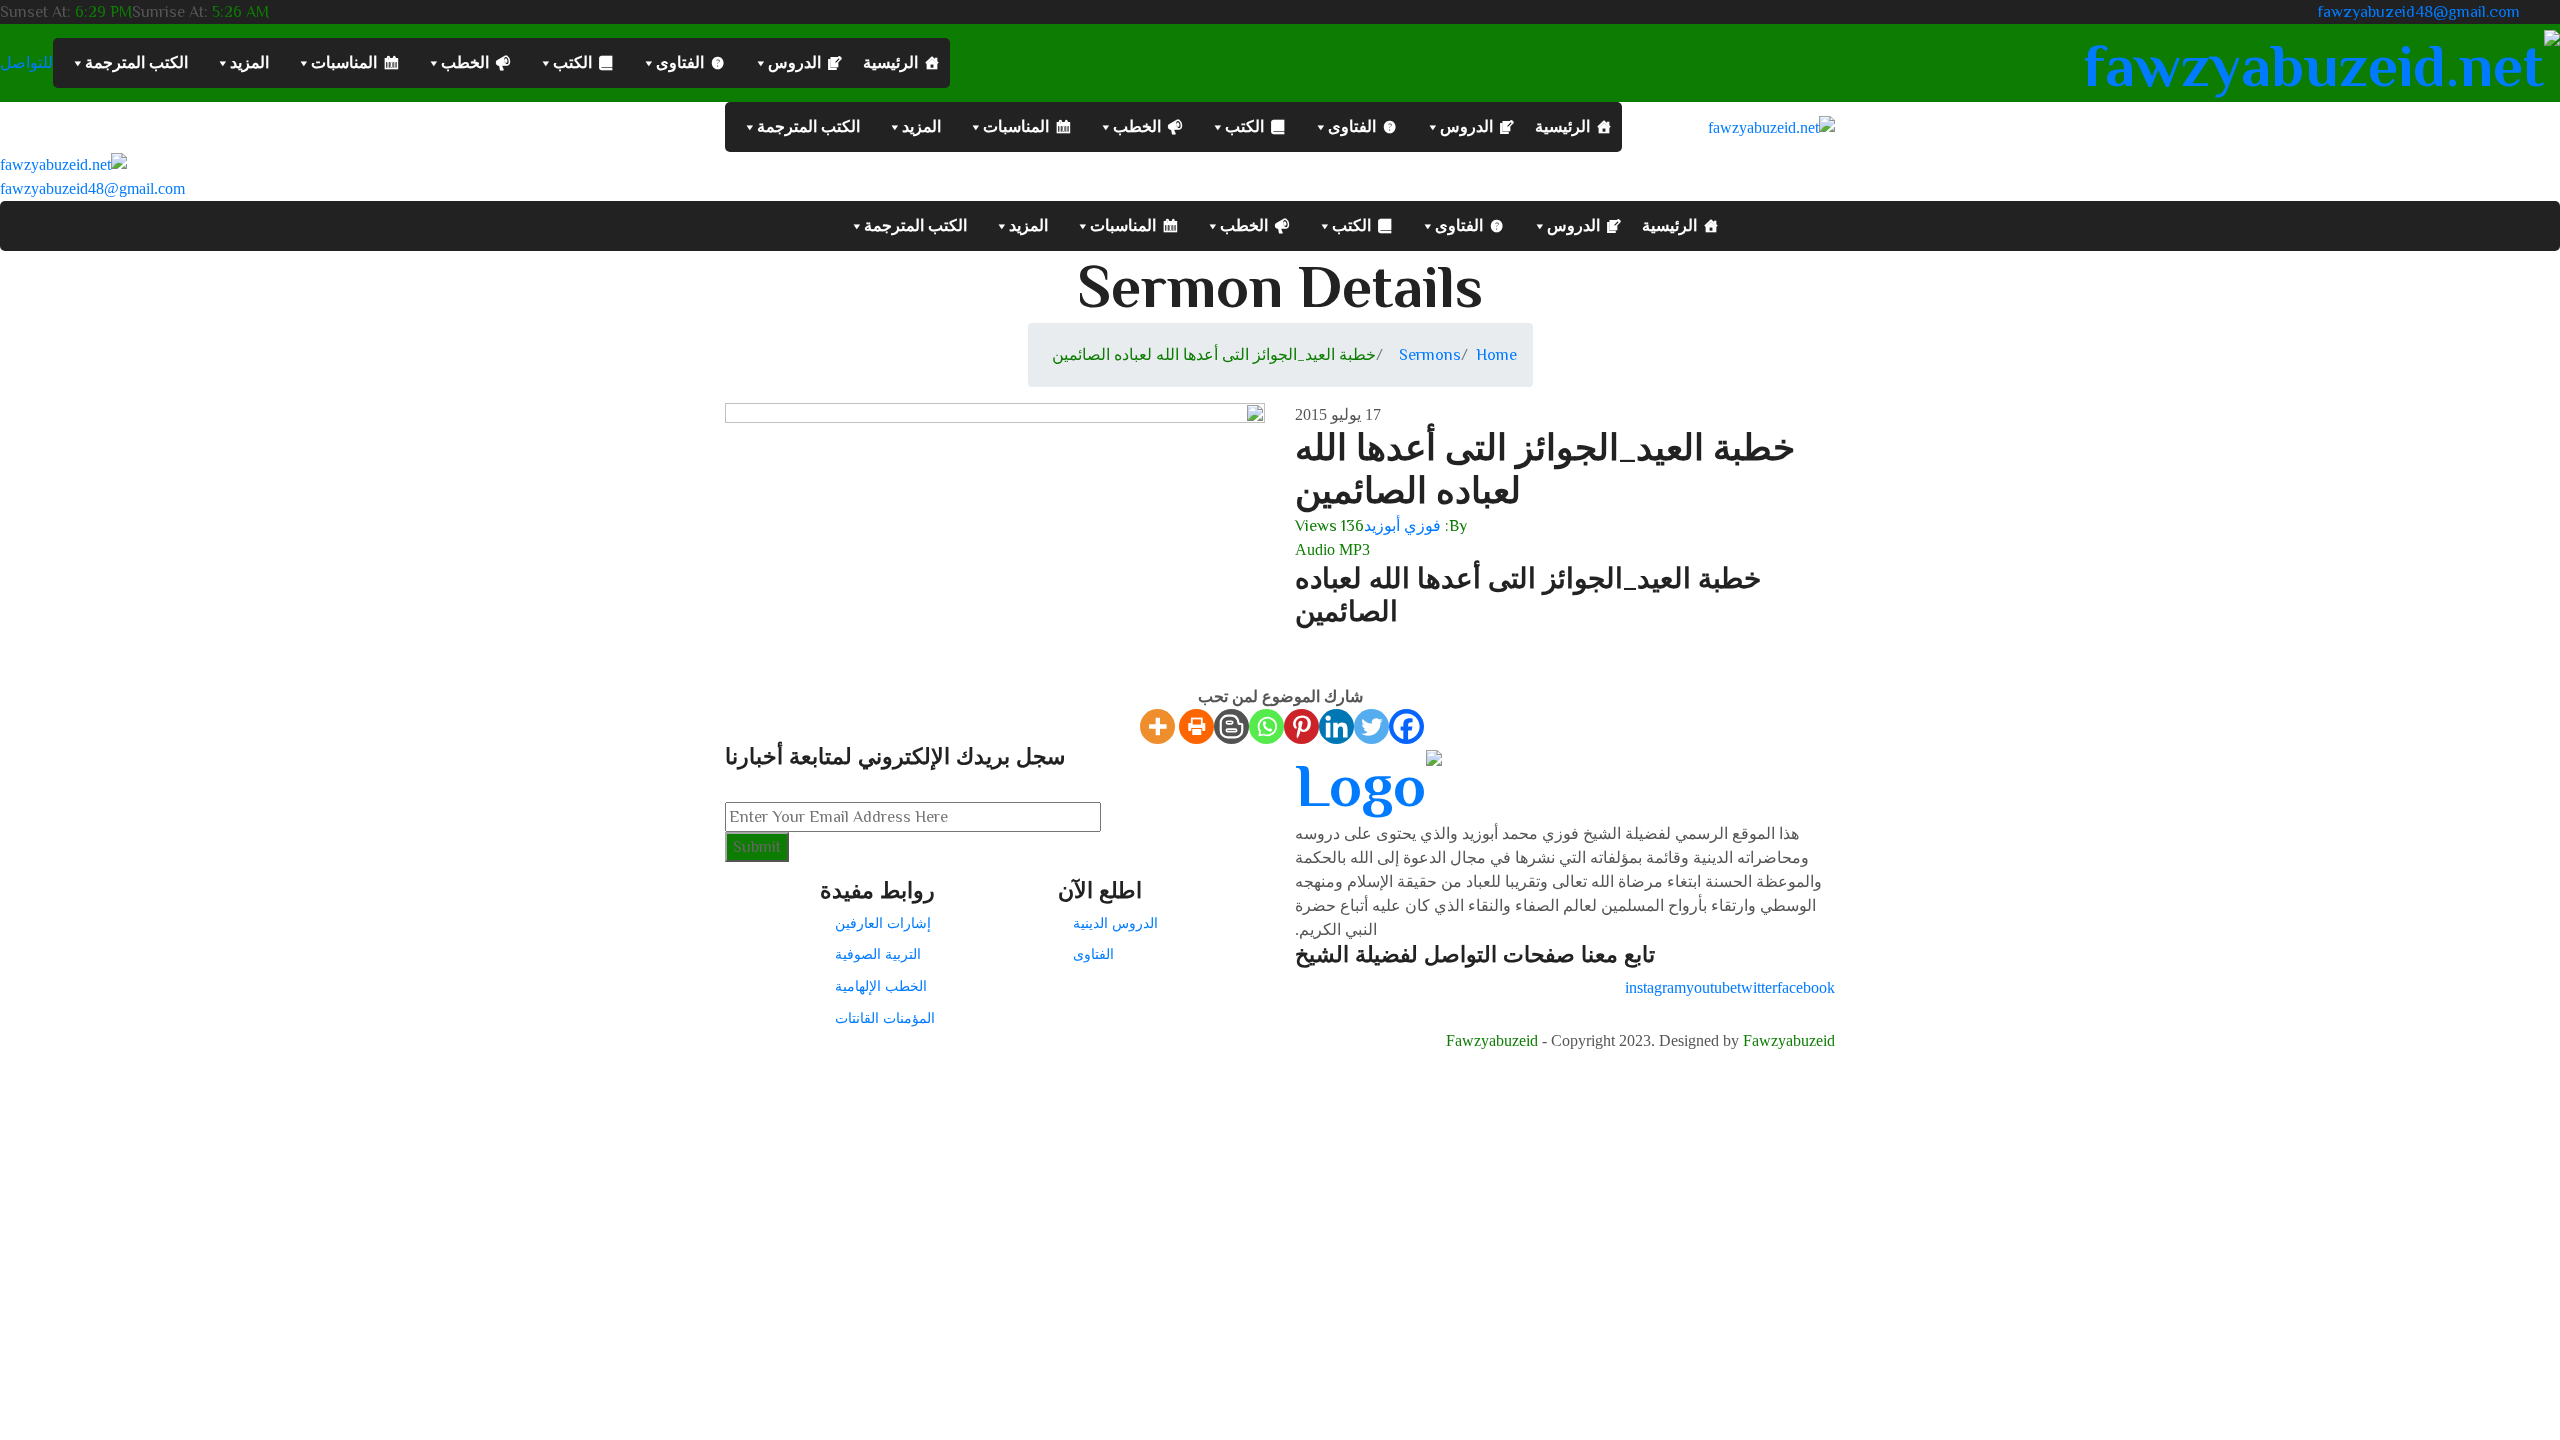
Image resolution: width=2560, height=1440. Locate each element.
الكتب (572, 62)
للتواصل (26, 63)
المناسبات (344, 62)
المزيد (249, 62)
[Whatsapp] (1266, 726)
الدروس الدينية (1115, 923)
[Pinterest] (1301, 726)
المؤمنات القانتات (885, 1018)
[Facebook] (1406, 726)
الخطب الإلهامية (881, 986)
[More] (1157, 726)
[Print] (1196, 726)
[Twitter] (1371, 726)
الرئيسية (890, 62)
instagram (1655, 987)
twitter (1757, 987)
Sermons (1430, 355)
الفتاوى (680, 62)
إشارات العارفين (883, 923)
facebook (1806, 987)
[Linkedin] (1336, 726)
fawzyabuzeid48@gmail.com (2419, 12)
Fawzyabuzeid (1492, 1040)
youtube (1711, 987)
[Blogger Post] (1231, 726)
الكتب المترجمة (136, 62)
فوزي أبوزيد (1402, 526)
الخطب (465, 62)
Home (1496, 355)
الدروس (794, 62)
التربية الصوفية (878, 954)
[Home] (63, 163)
